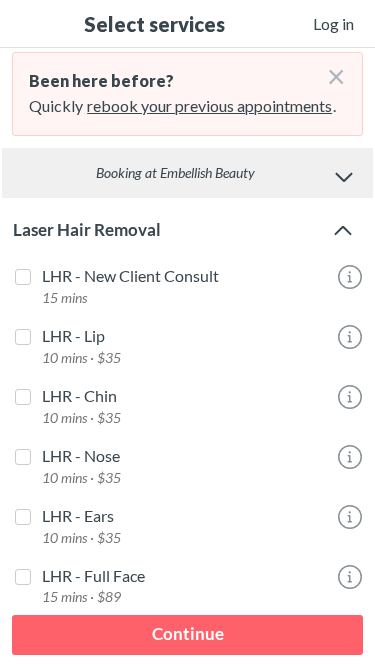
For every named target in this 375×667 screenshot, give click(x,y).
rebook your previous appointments (209, 105)
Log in (333, 23)
